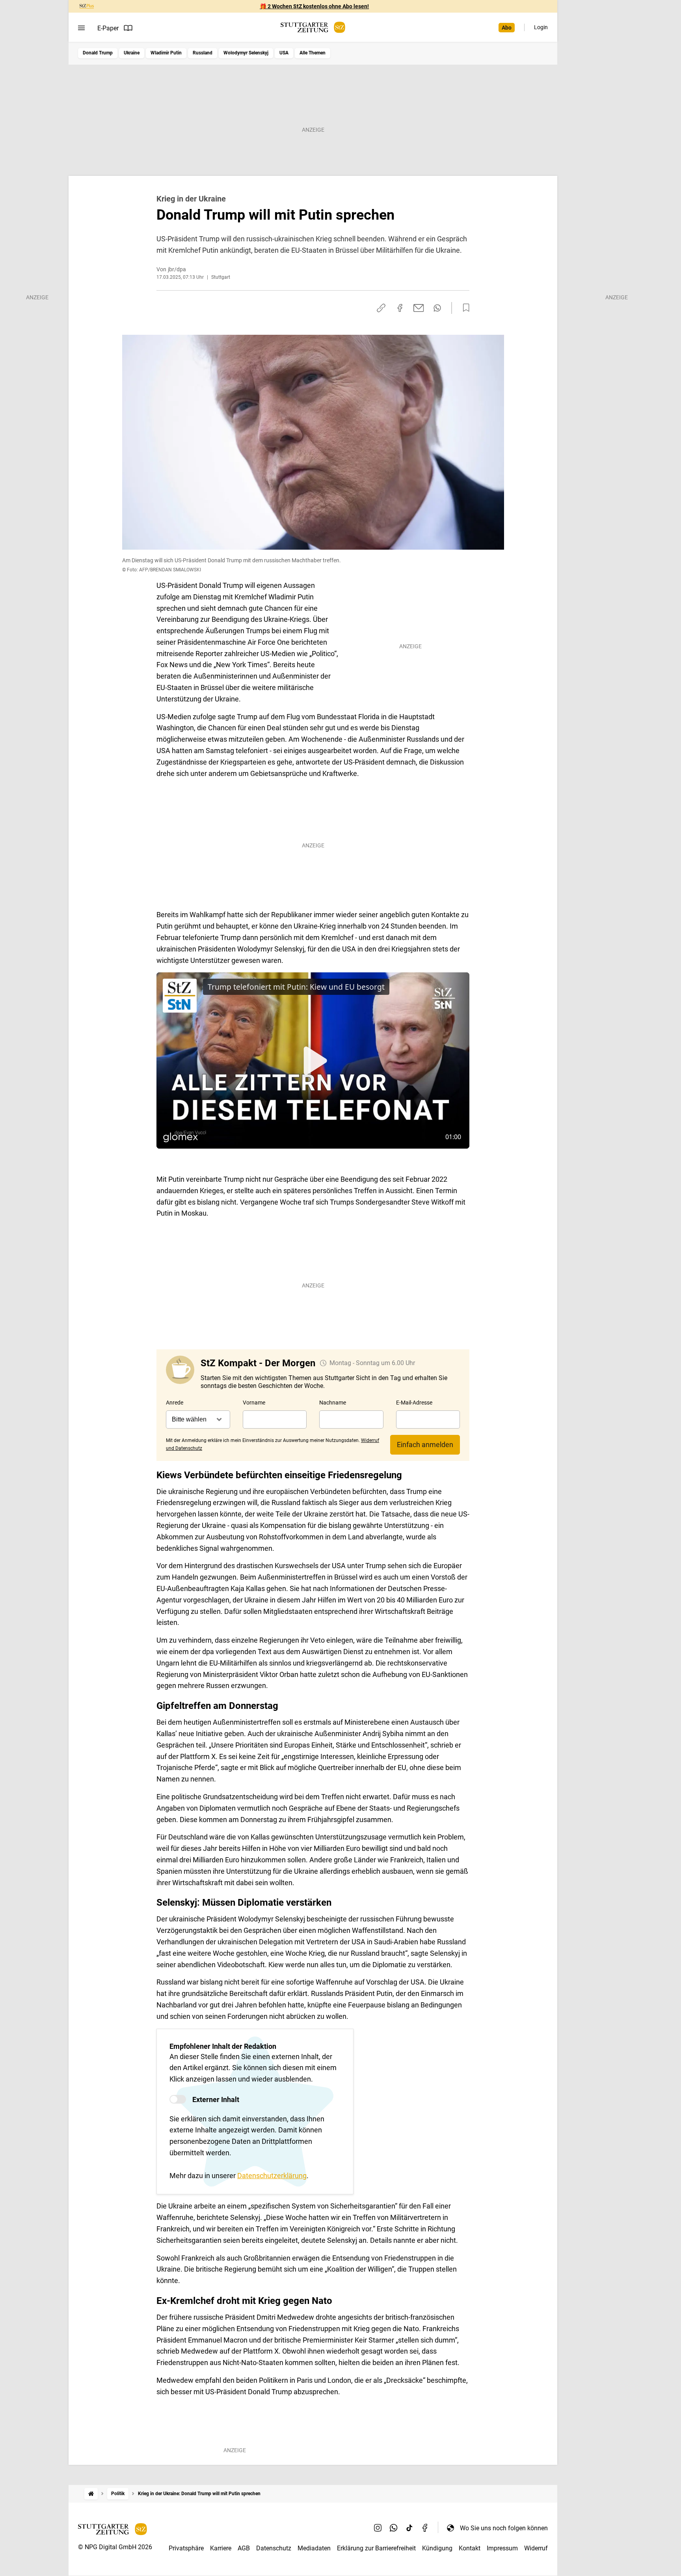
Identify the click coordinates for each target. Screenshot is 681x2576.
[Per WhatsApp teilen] (437, 308)
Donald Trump (98, 53)
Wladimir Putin (166, 53)
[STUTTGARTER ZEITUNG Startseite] (313, 27)
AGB (244, 2548)
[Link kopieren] (381, 308)
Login (541, 27)
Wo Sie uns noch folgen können (504, 2528)
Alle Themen (313, 53)
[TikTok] (409, 2528)
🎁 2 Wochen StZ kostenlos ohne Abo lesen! (314, 6)
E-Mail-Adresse (414, 1403)
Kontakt (470, 2548)
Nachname (333, 1403)
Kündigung (437, 2548)
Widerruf (536, 2548)
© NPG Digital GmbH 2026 (115, 2547)
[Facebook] (425, 2528)
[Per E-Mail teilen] (419, 308)
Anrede (175, 1403)
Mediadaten (314, 2548)
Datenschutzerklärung (272, 2176)
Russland (203, 53)
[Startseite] (91, 2494)
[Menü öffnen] (81, 28)
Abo (507, 28)
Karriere (221, 2548)
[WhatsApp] (394, 2528)
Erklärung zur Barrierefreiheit (376, 2548)
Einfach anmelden (425, 1445)
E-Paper (108, 28)
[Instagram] (378, 2528)
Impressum (502, 2548)
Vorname (254, 1403)
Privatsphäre (186, 2548)
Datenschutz (274, 2548)
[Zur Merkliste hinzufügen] (464, 308)
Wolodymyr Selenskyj (246, 53)
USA (284, 53)
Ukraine (132, 53)
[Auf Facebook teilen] (400, 308)
